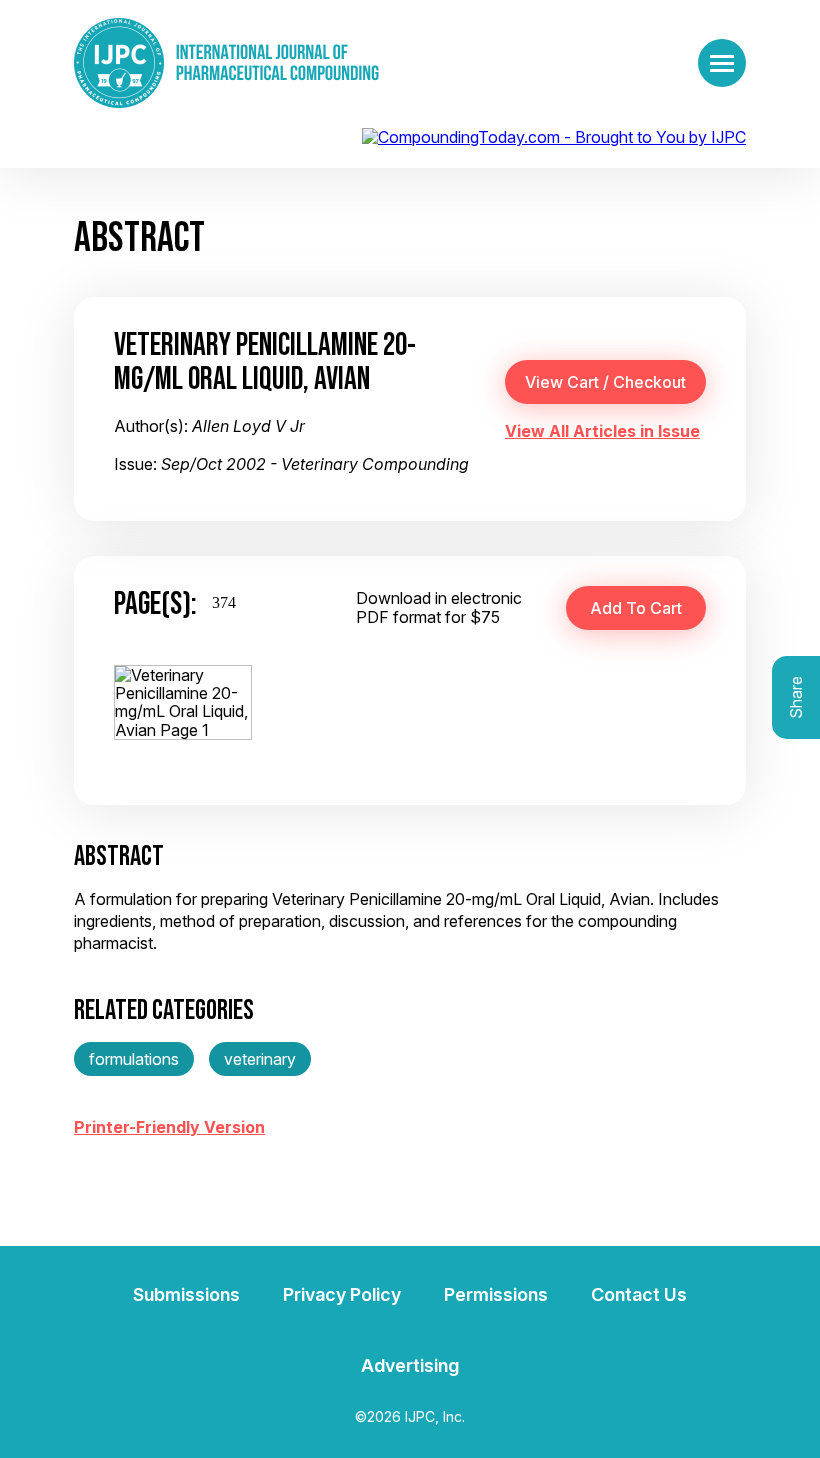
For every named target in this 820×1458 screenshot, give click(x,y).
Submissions (186, 1294)
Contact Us (639, 1294)
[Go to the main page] (226, 63)
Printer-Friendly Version (169, 1127)
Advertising (410, 1365)
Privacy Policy (342, 1294)
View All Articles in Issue (602, 431)
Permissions (496, 1294)
